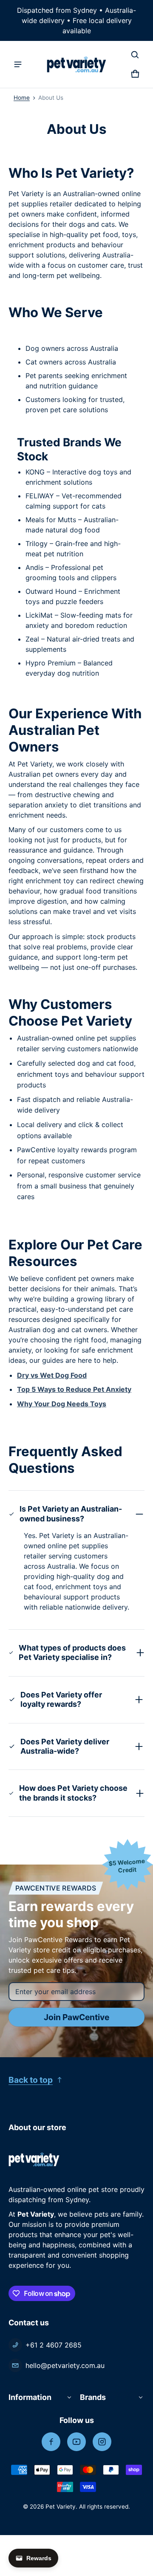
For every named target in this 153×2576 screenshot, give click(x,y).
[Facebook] (51, 2442)
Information (30, 2397)
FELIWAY (40, 496)
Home (22, 98)
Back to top (31, 2080)
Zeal (32, 639)
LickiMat (39, 615)
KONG (35, 472)
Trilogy (37, 544)
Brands (93, 2397)
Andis (34, 567)
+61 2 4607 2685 (54, 2345)
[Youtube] (76, 2442)
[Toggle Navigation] (18, 64)
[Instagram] (102, 2442)
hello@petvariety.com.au (65, 2365)
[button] (135, 55)
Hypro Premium (51, 663)
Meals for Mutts (51, 520)
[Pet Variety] (76, 65)
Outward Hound (51, 591)
